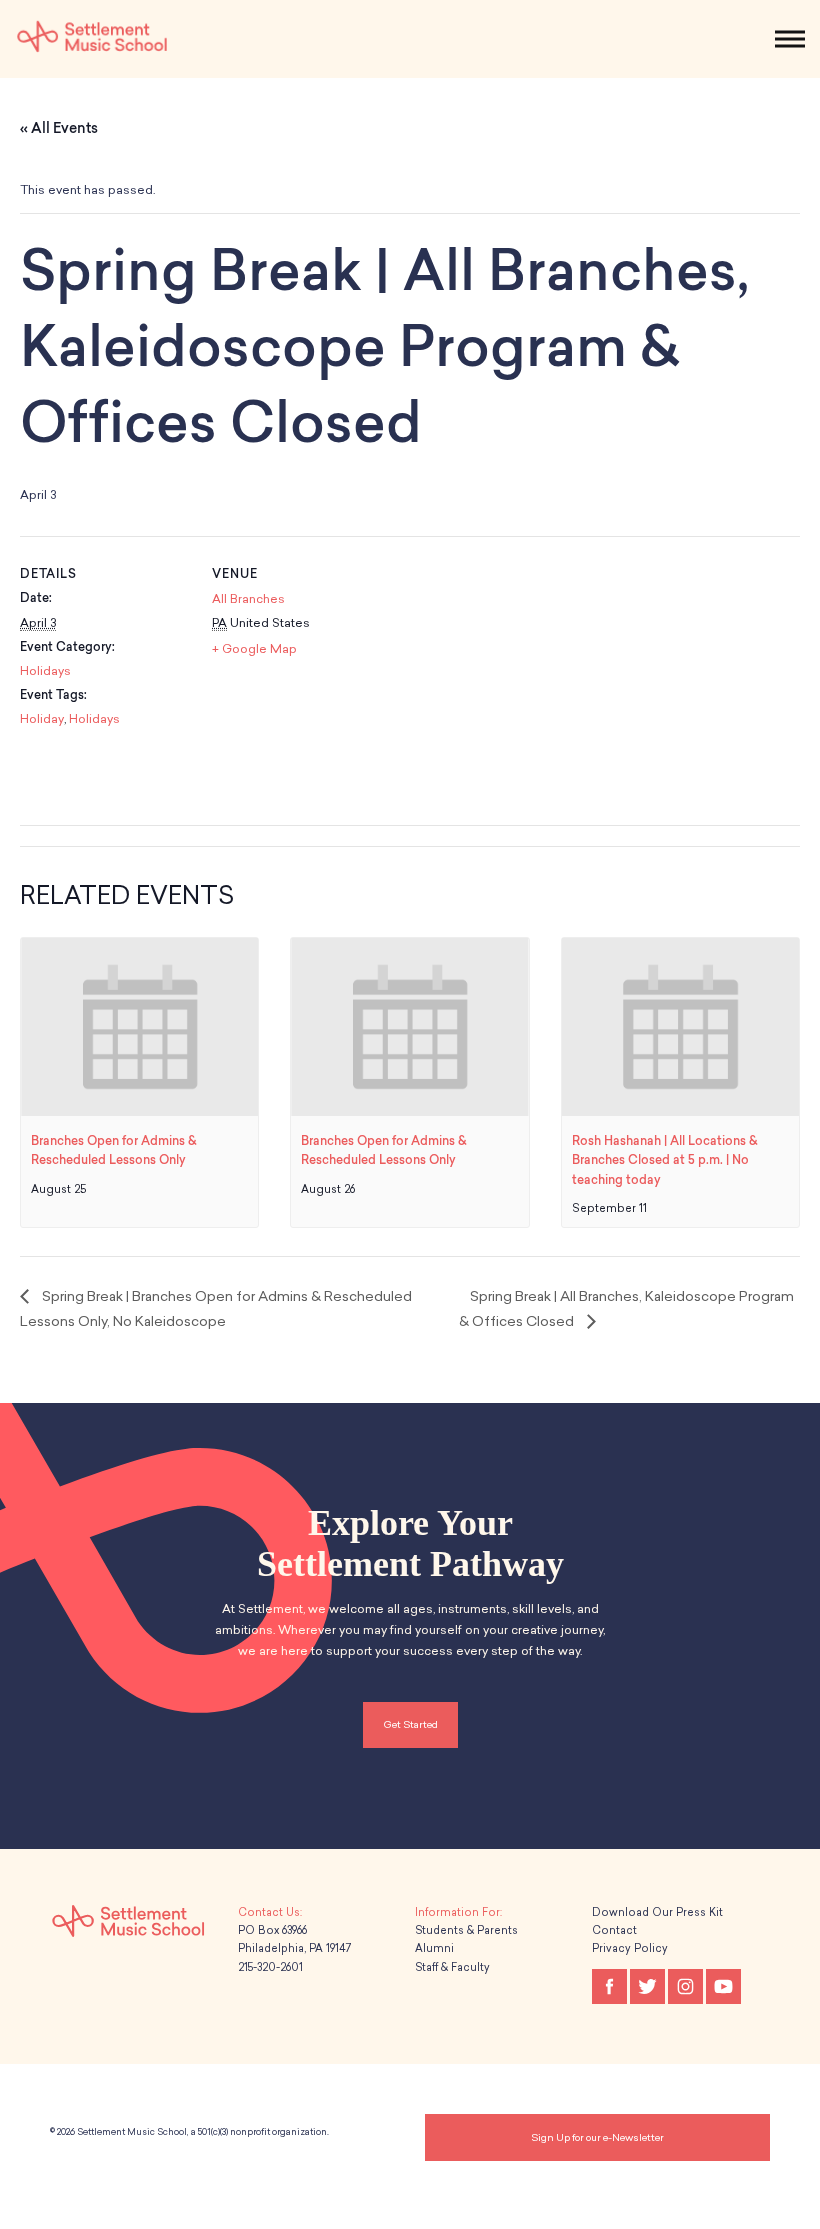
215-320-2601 (270, 1967)
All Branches (248, 599)
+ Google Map (254, 649)
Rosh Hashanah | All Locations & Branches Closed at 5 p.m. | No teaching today (664, 1160)
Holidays (45, 671)
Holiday (42, 719)
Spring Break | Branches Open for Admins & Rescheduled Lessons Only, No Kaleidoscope (216, 1309)
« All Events (59, 128)
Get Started (410, 1724)
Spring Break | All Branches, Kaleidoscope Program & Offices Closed (626, 1309)
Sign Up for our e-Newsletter (597, 2137)
